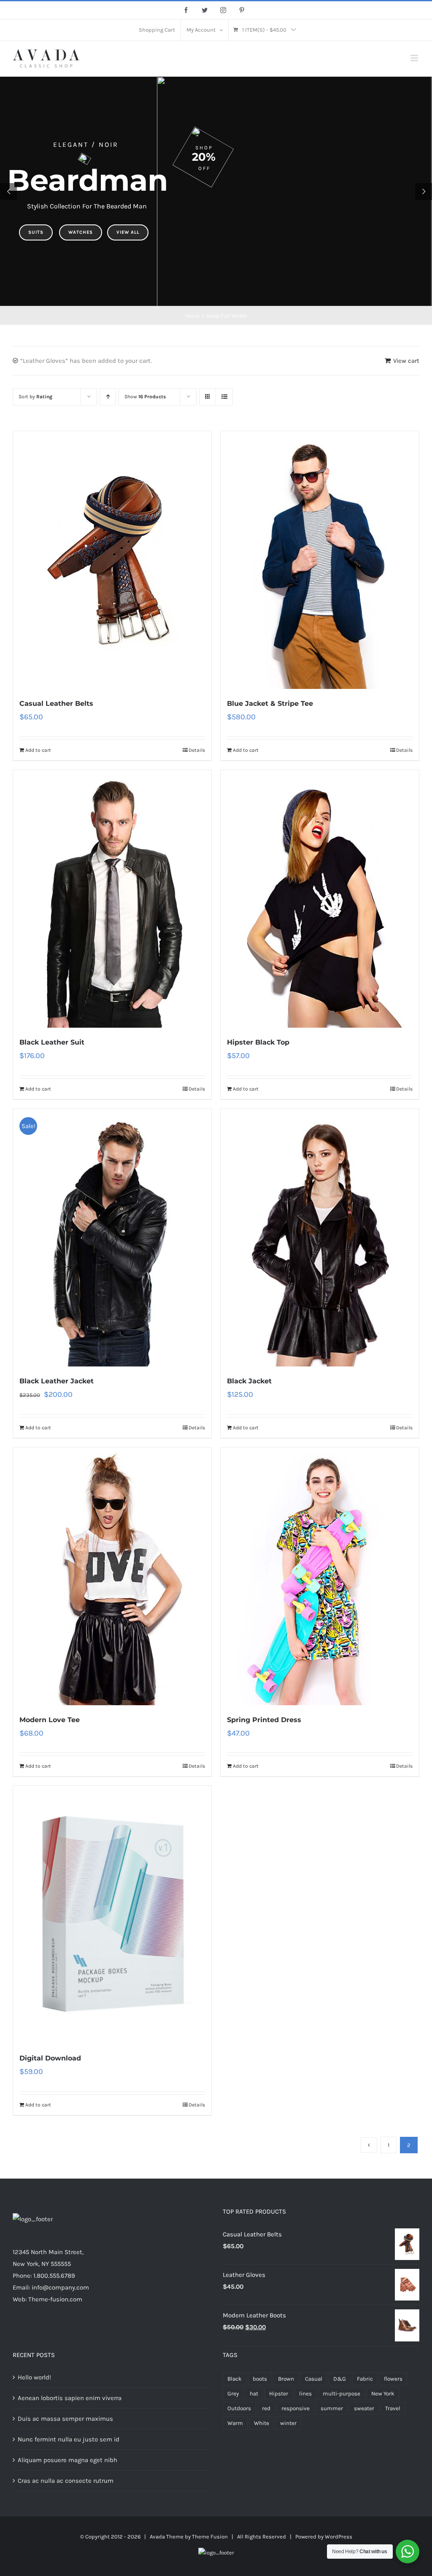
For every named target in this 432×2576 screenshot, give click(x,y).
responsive (296, 2408)
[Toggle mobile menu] (415, 58)
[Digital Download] (112, 1915)
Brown (286, 2379)
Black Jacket (249, 1381)
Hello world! (34, 2377)
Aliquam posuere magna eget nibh (67, 2460)
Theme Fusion (210, 2537)
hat (254, 2394)
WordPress (339, 2537)
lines (305, 2394)
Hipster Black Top (258, 1042)
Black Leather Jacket (57, 1381)
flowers (393, 2379)
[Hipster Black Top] (320, 899)
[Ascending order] (108, 397)
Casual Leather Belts (56, 703)
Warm (235, 2423)
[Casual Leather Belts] (112, 560)
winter (288, 2423)
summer (332, 2408)
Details (197, 750)
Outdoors (239, 2408)
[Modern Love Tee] (112, 1576)
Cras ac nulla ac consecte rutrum (66, 2481)
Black (235, 2379)
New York (383, 2394)
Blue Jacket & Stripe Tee (270, 703)
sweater (364, 2408)
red (266, 2408)
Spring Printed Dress (264, 1720)
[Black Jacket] (320, 1238)
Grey (233, 2394)
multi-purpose (342, 2394)
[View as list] (224, 397)
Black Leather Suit (52, 1042)
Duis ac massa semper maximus (65, 2419)
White (262, 2423)
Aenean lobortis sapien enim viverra (70, 2398)
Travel (393, 2408)
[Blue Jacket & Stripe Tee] (320, 560)
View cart (406, 361)
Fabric (365, 2379)
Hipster (279, 2394)
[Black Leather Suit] (112, 899)
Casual (314, 2379)
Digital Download (50, 2058)
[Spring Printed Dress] (320, 1576)
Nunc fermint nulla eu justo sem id (69, 2439)
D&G (340, 2379)
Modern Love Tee (50, 1720)
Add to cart (38, 750)
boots (260, 2379)
